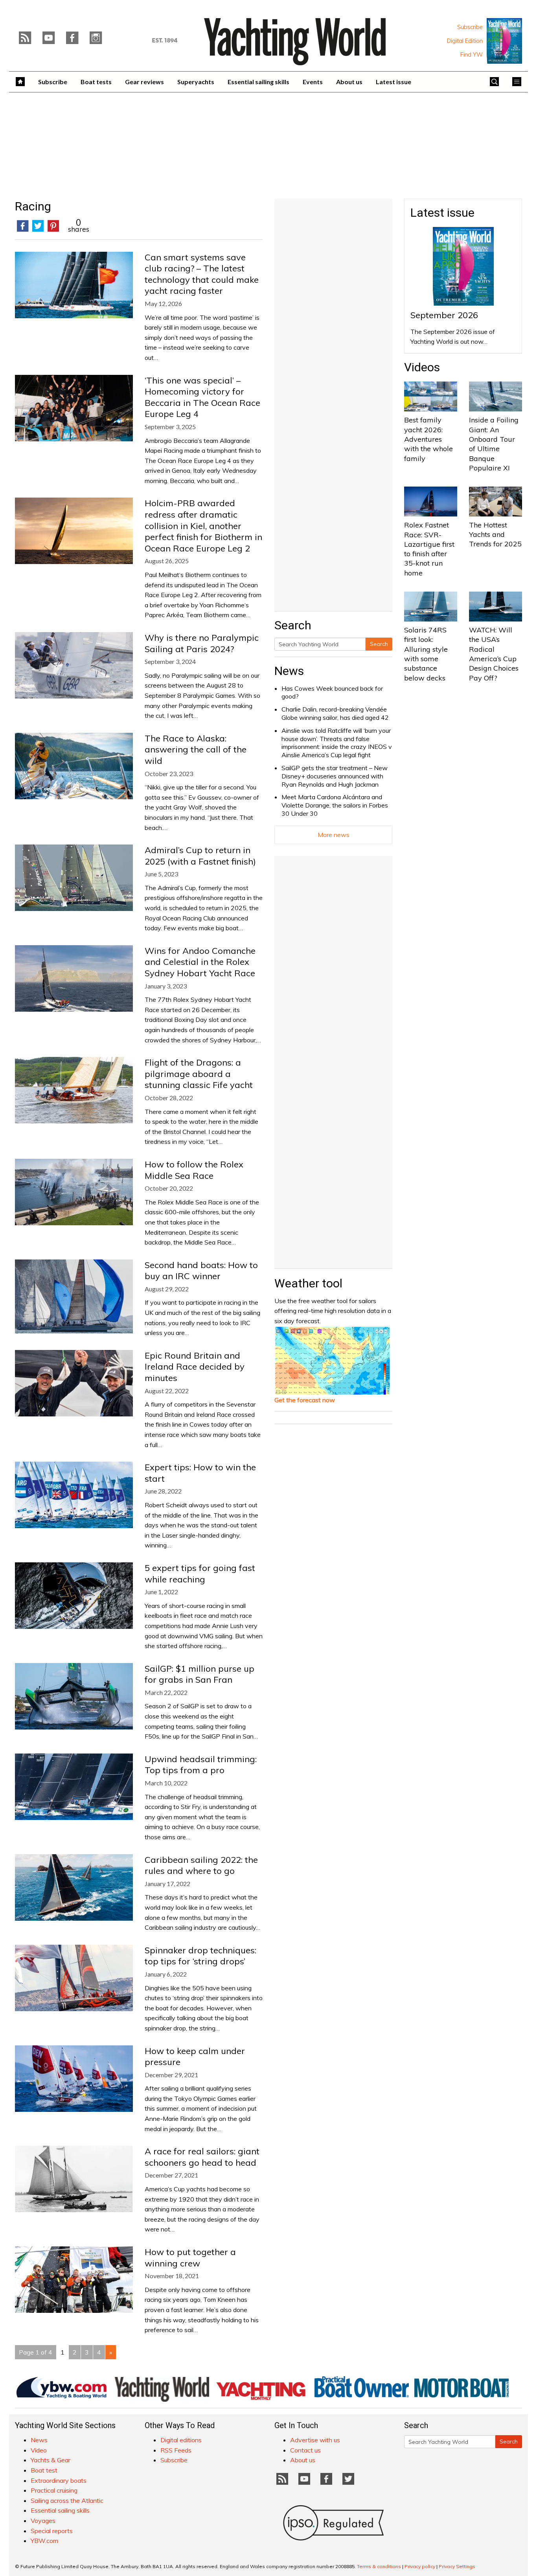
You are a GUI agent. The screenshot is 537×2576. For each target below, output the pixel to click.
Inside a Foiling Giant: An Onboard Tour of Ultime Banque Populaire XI (494, 444)
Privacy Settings (457, 2566)
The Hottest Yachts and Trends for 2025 (495, 535)
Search (379, 644)
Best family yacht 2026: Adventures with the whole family (428, 439)
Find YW (472, 55)
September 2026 (444, 315)
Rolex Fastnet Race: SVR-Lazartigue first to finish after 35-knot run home (429, 549)
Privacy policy (420, 2566)
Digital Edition (465, 41)
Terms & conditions (379, 2566)
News (289, 671)
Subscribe (470, 27)
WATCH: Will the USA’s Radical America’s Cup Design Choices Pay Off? (494, 654)
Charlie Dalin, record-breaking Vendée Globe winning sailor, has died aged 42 (335, 713)
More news (334, 835)
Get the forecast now (305, 1400)
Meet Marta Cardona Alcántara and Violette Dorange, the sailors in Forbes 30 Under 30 (335, 805)
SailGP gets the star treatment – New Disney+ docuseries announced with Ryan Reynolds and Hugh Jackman (335, 776)
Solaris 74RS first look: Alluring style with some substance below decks (426, 654)
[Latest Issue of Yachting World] (504, 41)
